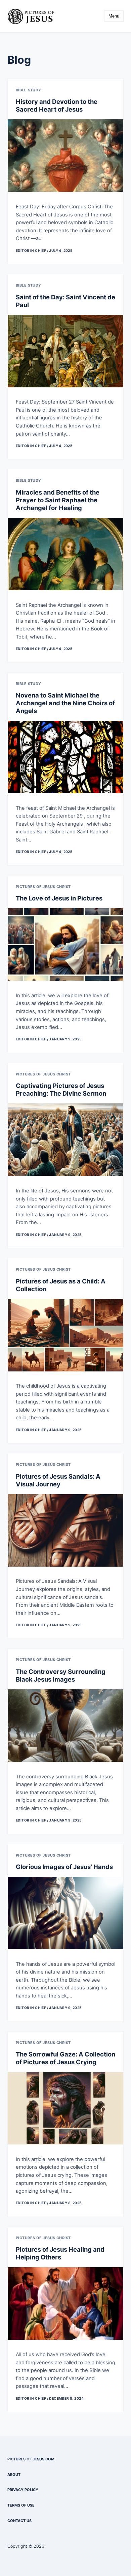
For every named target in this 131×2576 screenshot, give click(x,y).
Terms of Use (21, 2505)
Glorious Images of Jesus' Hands (64, 1867)
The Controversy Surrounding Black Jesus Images (61, 1675)
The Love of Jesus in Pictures (59, 898)
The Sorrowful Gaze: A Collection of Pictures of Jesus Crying (65, 2058)
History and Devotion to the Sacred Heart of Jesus (57, 105)
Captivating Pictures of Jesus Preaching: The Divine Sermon (61, 1089)
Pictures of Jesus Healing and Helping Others (60, 2253)
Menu (114, 16)
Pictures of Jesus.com (31, 2459)
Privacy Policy (23, 2490)
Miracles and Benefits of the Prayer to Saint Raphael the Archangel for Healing (58, 500)
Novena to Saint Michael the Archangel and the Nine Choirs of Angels (65, 703)
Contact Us (19, 2521)
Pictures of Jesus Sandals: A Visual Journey (58, 1480)
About (14, 2475)
